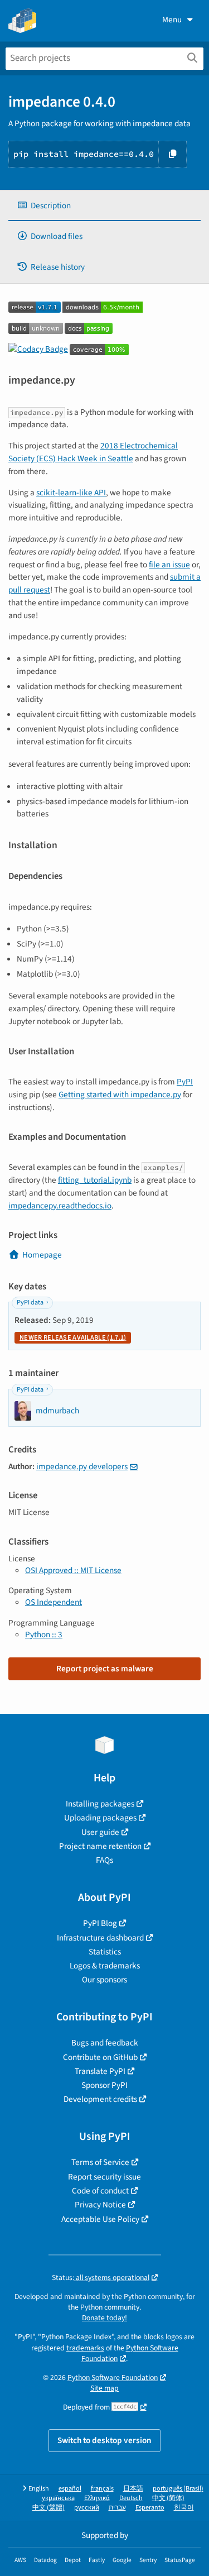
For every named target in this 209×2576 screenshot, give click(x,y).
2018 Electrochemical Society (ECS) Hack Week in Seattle (93, 452)
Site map (104, 2388)
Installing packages (100, 1804)
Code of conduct (100, 2191)
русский (87, 2508)
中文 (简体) (168, 2498)
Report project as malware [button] (105, 1669)
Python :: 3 (44, 1635)
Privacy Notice (100, 2205)
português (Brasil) (178, 2489)
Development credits (100, 2099)
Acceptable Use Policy (100, 2219)
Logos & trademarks (105, 1966)
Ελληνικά (97, 2498)
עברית (117, 2508)
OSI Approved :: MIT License (73, 1570)
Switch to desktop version (104, 2440)
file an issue (169, 565)
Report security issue (104, 2177)
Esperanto (150, 2508)
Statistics (105, 1952)
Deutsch (131, 2498)
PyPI (185, 1082)
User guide (100, 1832)
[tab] (104, 206)
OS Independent (54, 1602)
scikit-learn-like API (71, 493)
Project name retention (100, 1846)
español (70, 2489)
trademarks (85, 2348)
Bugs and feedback (105, 2043)
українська (58, 2498)
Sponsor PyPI (104, 2085)
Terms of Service (100, 2162)
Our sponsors (104, 1980)
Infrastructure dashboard (100, 1938)
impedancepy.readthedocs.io (60, 1206)
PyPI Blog (100, 1923)
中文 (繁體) (48, 2508)
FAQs (104, 1860)
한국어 (184, 2508)
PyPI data (30, 1303)
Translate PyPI (100, 2071)
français (102, 2489)
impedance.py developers (82, 1466)
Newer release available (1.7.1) (73, 1338)
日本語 (133, 2489)
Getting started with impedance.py (120, 1095)
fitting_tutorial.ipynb (95, 1180)
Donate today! (104, 2318)
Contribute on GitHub (100, 2057)
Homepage (42, 1255)
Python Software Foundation (130, 2353)
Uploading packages (100, 1818)
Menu (172, 20)
